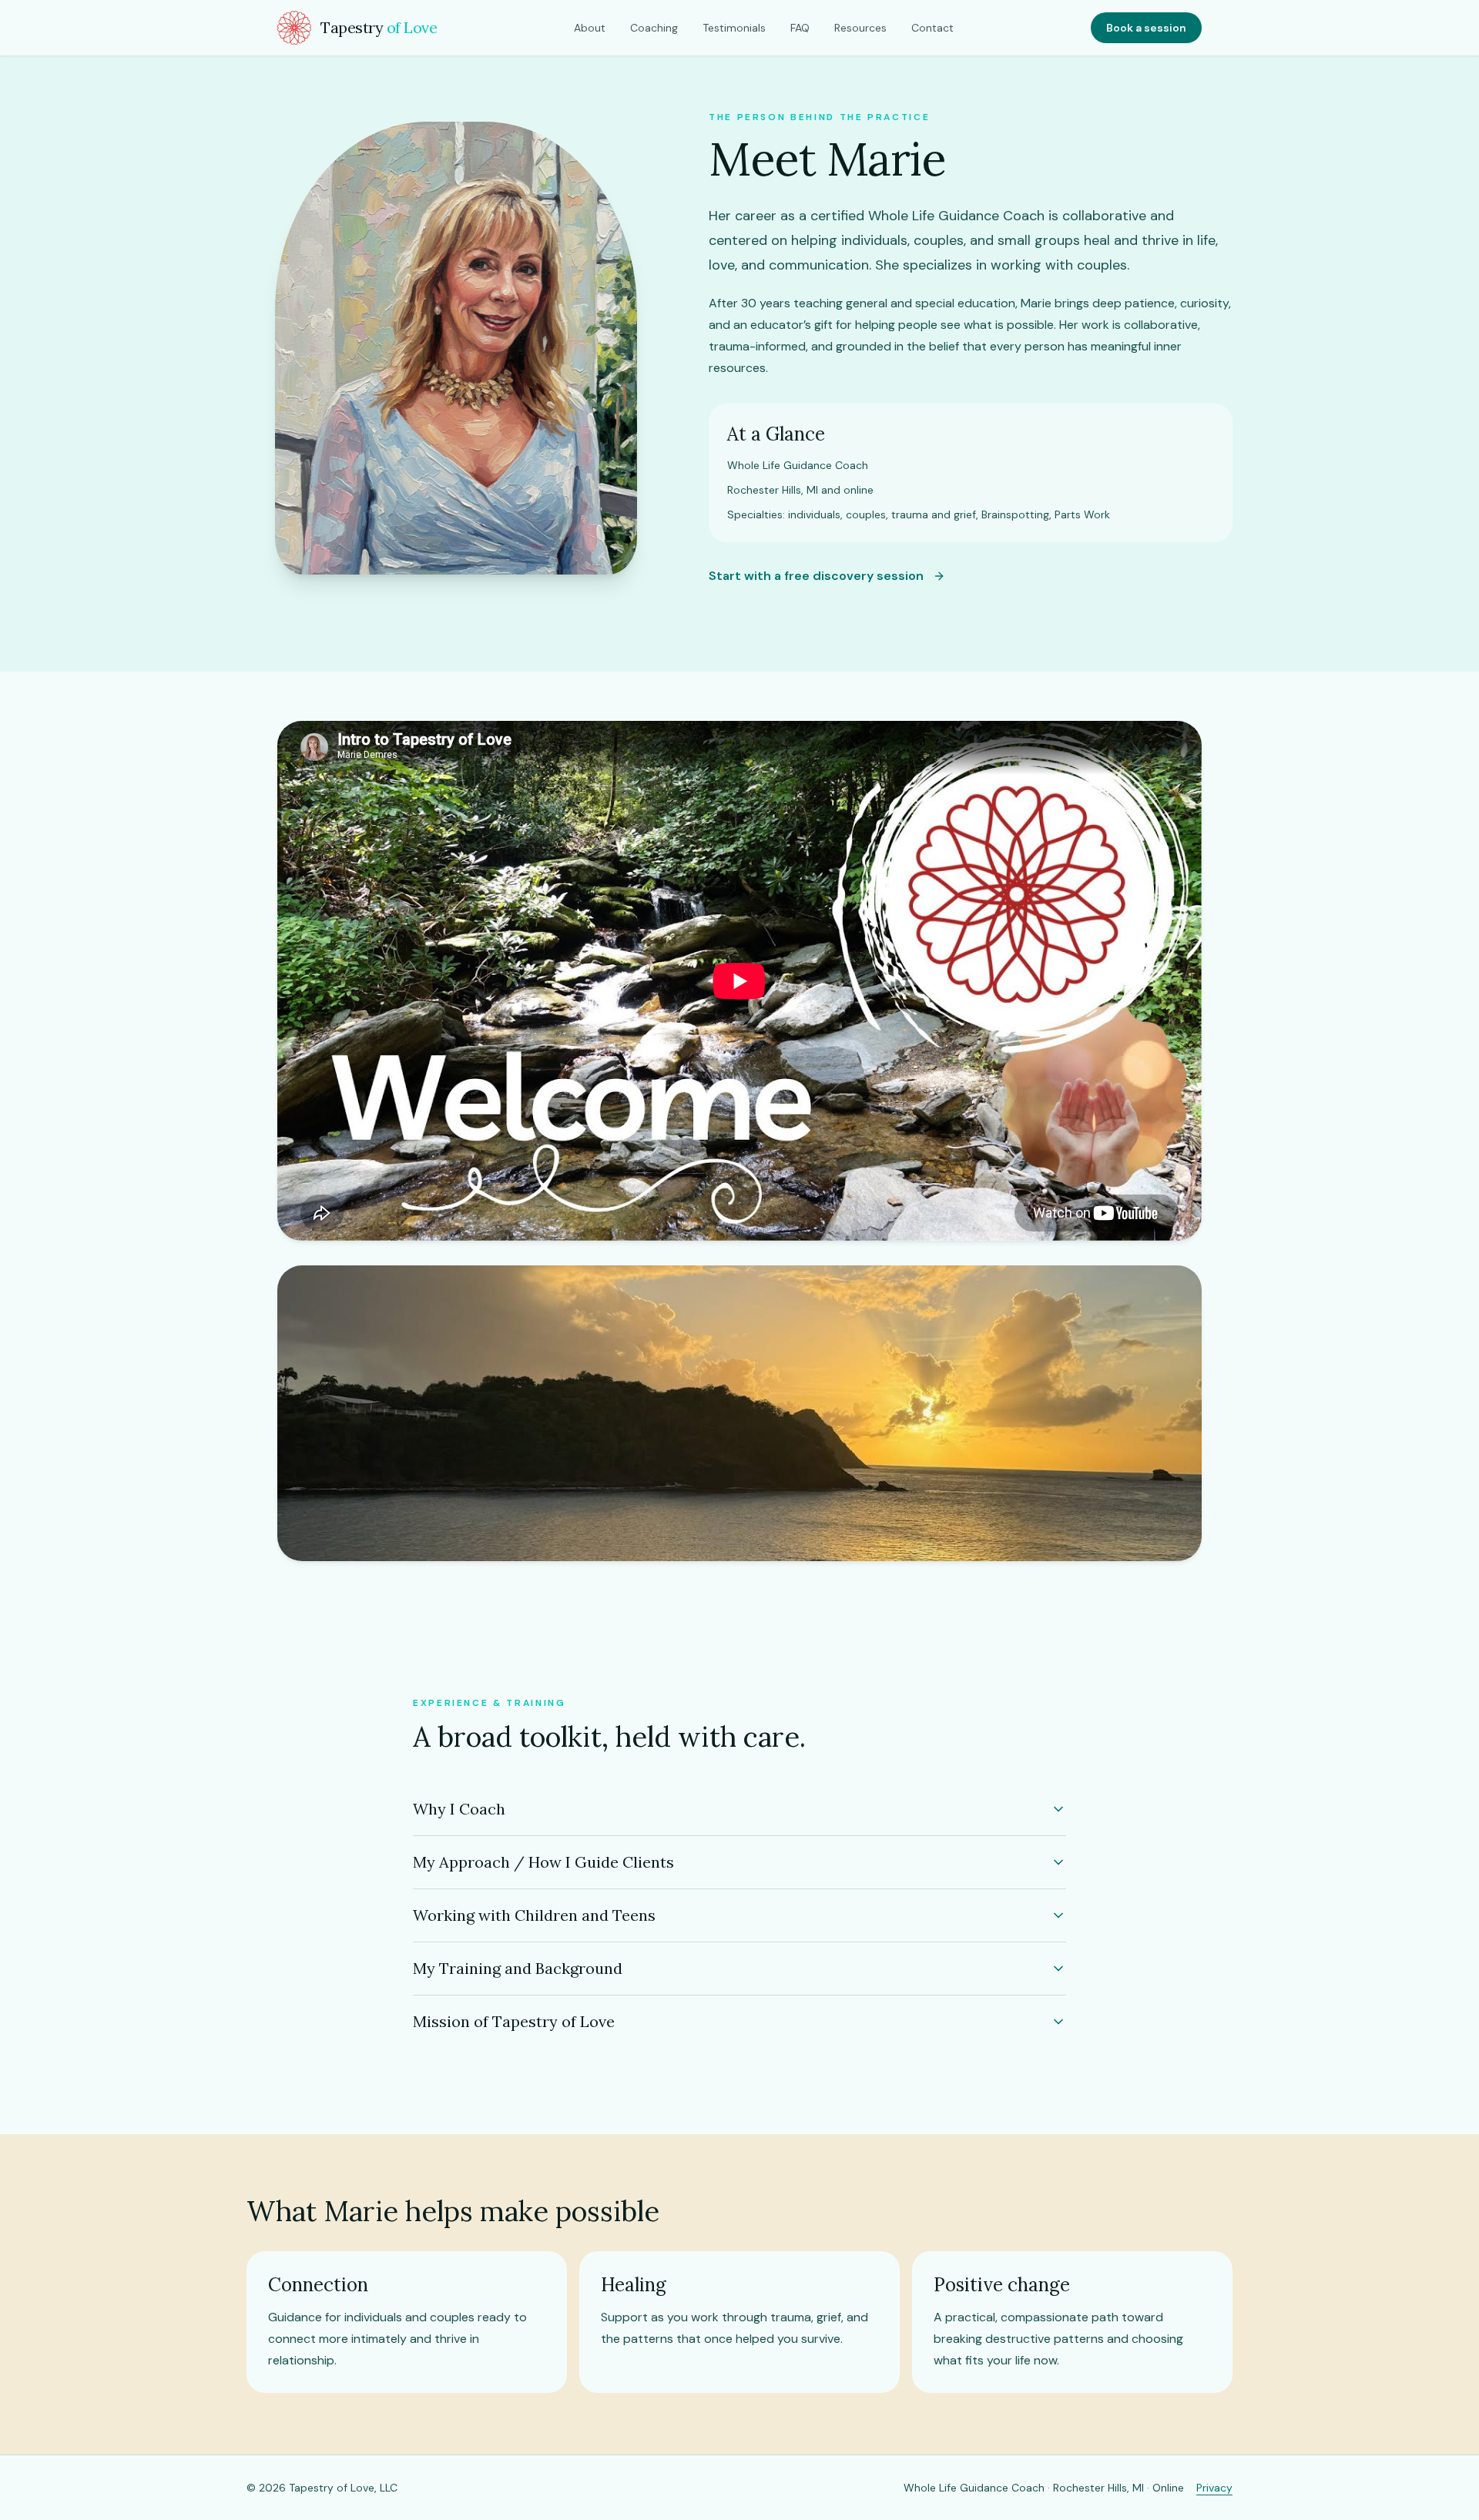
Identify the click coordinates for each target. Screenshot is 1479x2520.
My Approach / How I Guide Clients (543, 1862)
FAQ (800, 28)
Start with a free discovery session (816, 576)
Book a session (1146, 28)
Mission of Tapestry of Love (514, 2021)
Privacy (1214, 2488)
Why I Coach (459, 1809)
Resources (860, 28)
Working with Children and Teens (534, 1915)
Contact (932, 28)
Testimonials (734, 28)
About (590, 28)
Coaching (654, 28)
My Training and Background (518, 1968)
